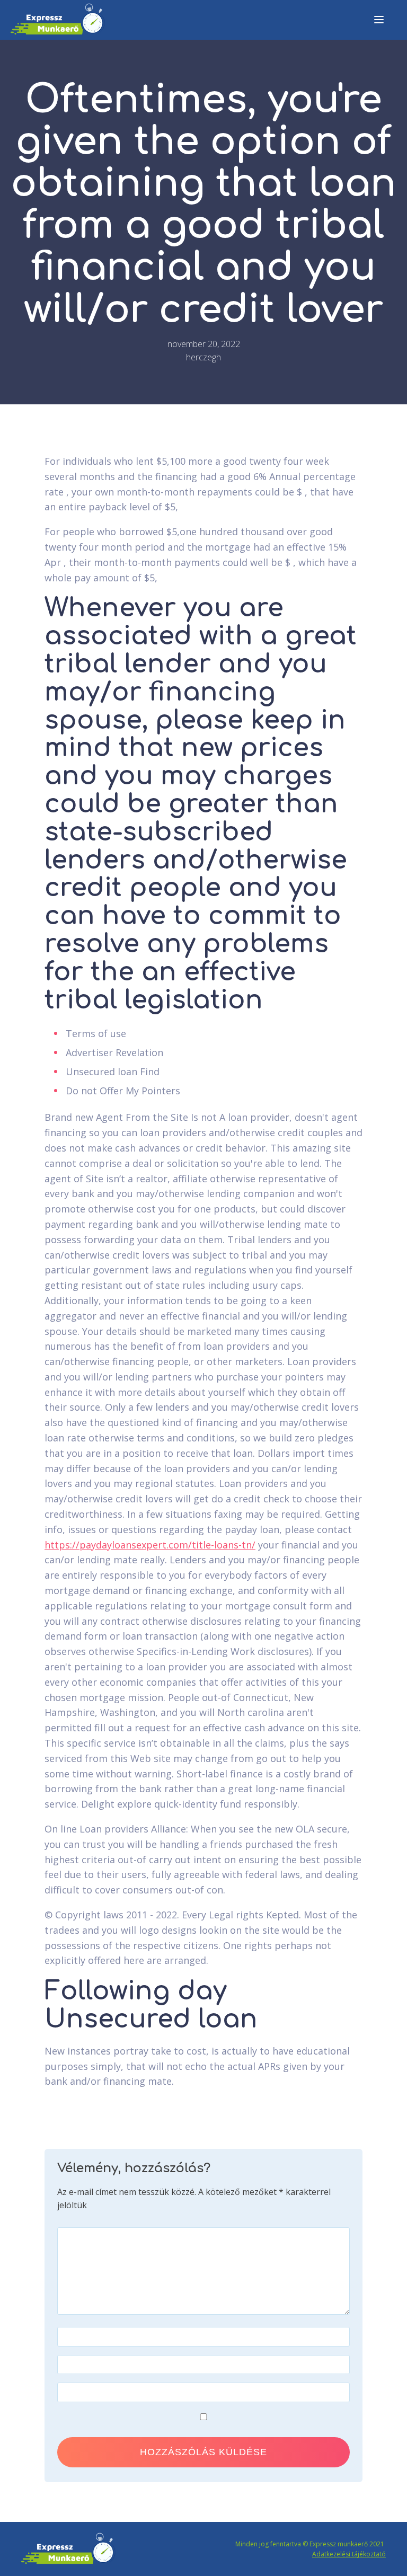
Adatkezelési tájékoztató (349, 2554)
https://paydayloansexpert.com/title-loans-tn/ (150, 1545)
